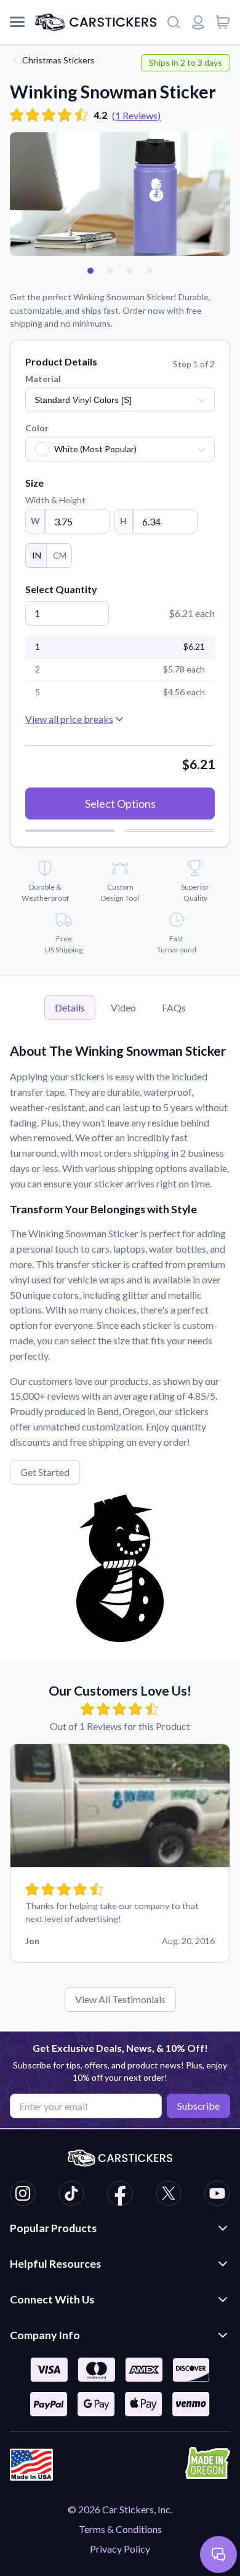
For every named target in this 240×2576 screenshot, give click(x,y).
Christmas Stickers (58, 60)
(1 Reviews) (136, 115)
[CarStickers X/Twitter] (169, 2195)
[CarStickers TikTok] (71, 2195)
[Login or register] (198, 22)
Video (123, 1007)
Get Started (45, 1472)
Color (37, 428)
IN (37, 555)
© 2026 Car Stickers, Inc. (120, 2509)
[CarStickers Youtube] (217, 2195)
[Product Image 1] (90, 271)
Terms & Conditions (120, 2529)
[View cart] (223, 22)
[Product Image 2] (110, 271)
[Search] (174, 22)
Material (43, 379)
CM (60, 555)
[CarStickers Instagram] (23, 2195)
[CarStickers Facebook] (120, 2195)
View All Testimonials (120, 1999)
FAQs (174, 1007)
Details (70, 1007)
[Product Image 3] (130, 271)
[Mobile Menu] (17, 22)
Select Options (120, 804)
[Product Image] (150, 271)
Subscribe (198, 2106)
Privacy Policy (120, 2549)
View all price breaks (69, 719)
